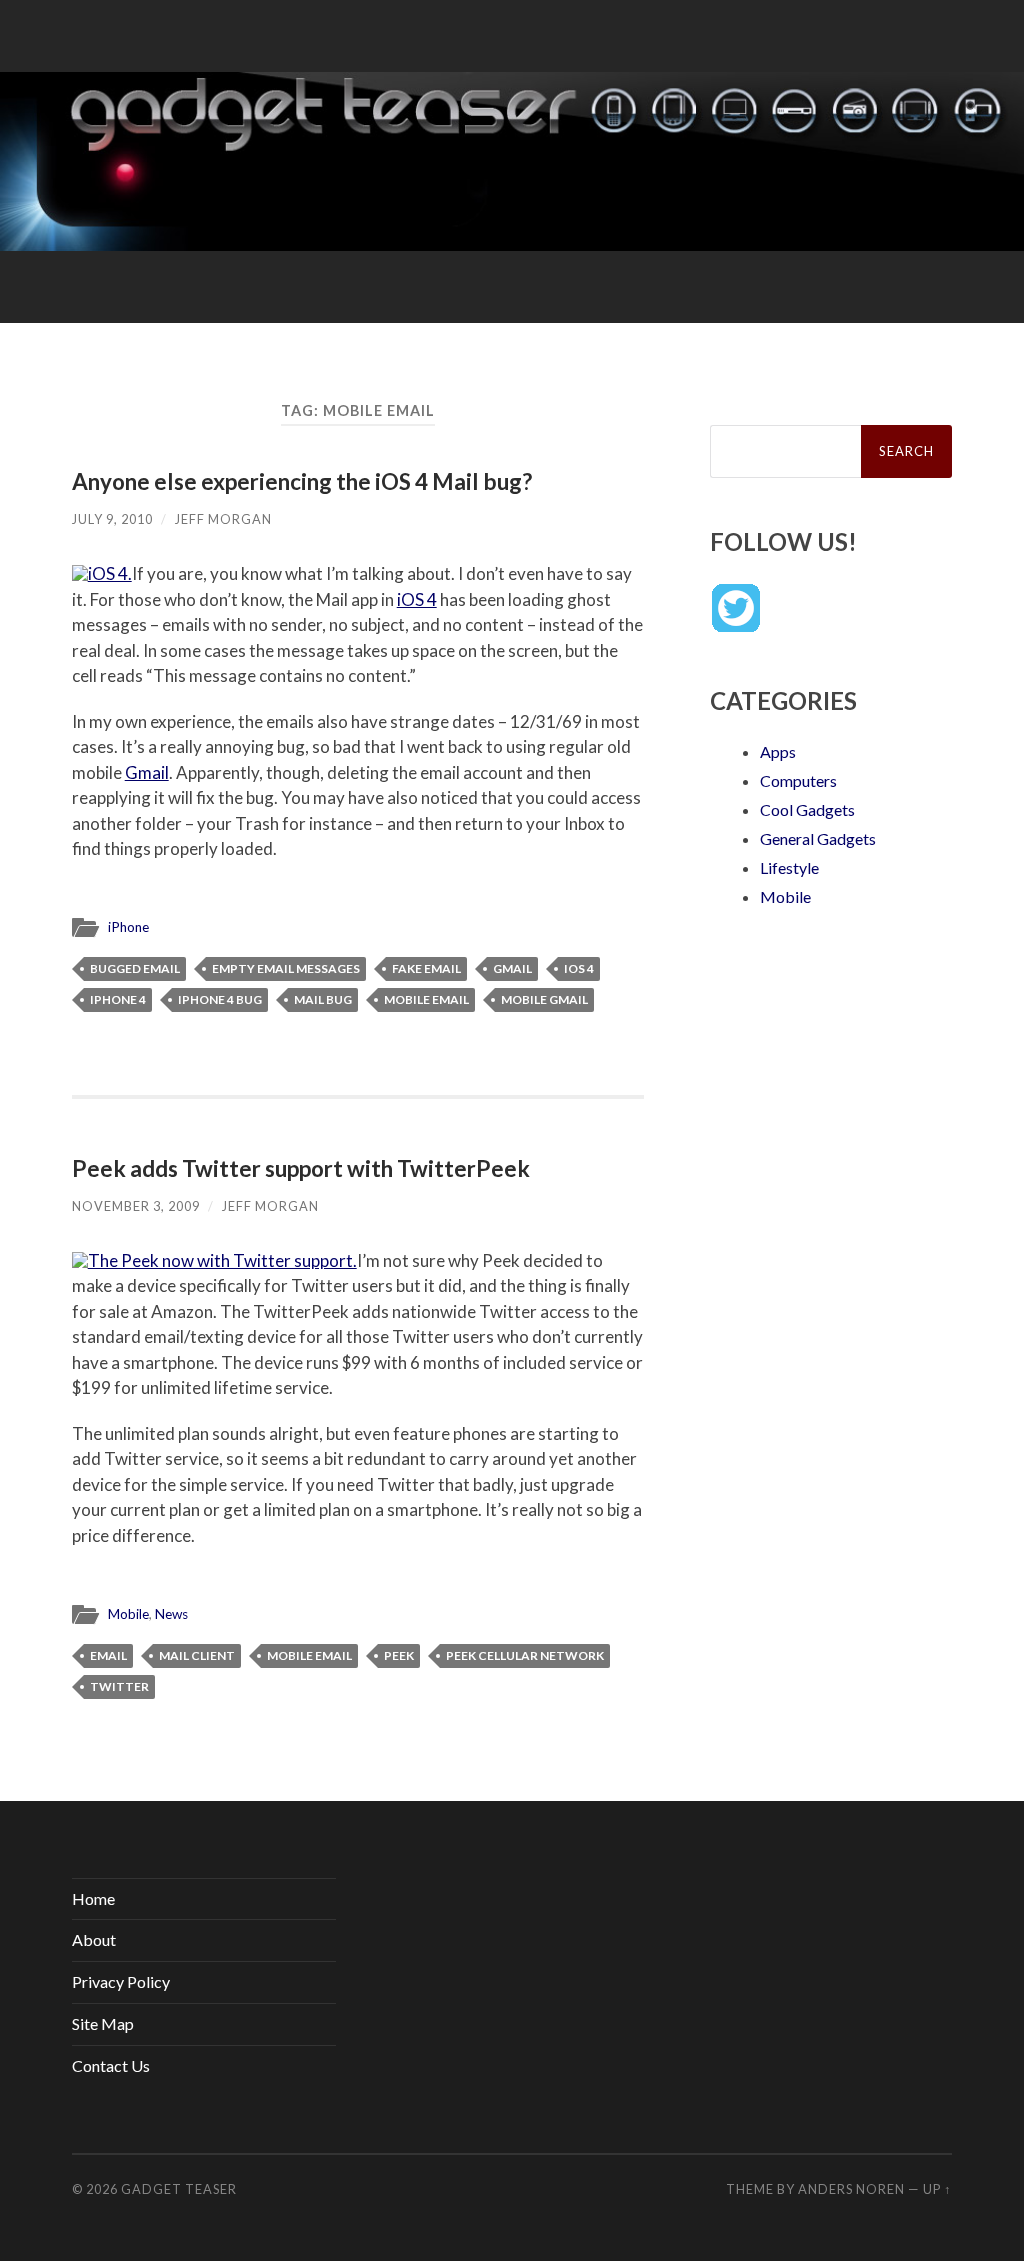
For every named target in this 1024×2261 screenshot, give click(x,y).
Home (93, 1898)
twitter (119, 1686)
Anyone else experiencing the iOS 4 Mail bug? (302, 481)
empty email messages (286, 968)
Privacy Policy (121, 1981)
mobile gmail (544, 999)
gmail (512, 968)
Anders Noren (851, 2189)
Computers (798, 780)
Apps (778, 751)
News (171, 1614)
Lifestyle (789, 867)
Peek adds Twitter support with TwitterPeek (301, 1168)
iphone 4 (118, 999)
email (108, 1655)
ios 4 (579, 968)
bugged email (135, 968)
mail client (197, 1655)
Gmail (147, 772)
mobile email (426, 999)
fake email (426, 968)
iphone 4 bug (220, 999)
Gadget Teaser (179, 2189)
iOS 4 (417, 599)
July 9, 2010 (112, 519)
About (94, 1939)
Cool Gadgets (807, 809)
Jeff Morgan (223, 519)
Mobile (128, 1614)
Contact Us (111, 2065)
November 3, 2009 (136, 1206)
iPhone (128, 927)
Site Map (103, 2023)
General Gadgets (818, 838)
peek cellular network (525, 1655)
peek (399, 1655)
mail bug (323, 999)
